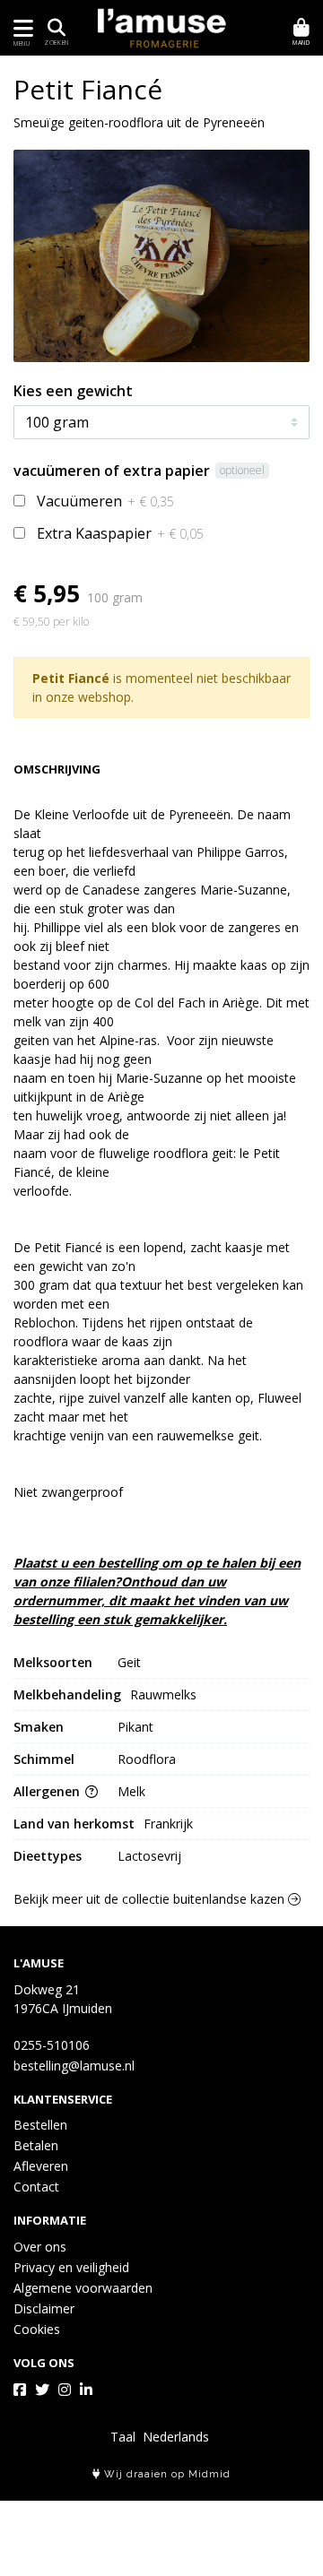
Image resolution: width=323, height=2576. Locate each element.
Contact (36, 2187)
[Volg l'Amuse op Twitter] (42, 2390)
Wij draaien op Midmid (166, 2474)
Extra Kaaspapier (120, 533)
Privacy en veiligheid (71, 2267)
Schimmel (44, 1759)
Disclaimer (44, 2308)
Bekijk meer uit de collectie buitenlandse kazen (151, 1899)
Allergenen (48, 1791)
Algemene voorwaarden (83, 2288)
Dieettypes (48, 1856)
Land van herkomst (74, 1824)
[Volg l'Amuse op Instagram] (65, 2390)
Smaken (39, 1727)
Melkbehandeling (67, 1694)
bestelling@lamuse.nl (74, 2066)
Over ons (40, 2247)
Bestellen (40, 2125)
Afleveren (41, 2166)
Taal (123, 2437)
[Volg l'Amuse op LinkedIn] (86, 2390)
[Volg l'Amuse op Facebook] (20, 2390)
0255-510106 (52, 2045)
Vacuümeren (105, 501)
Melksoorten (53, 1662)
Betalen (36, 2145)
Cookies (37, 2329)
